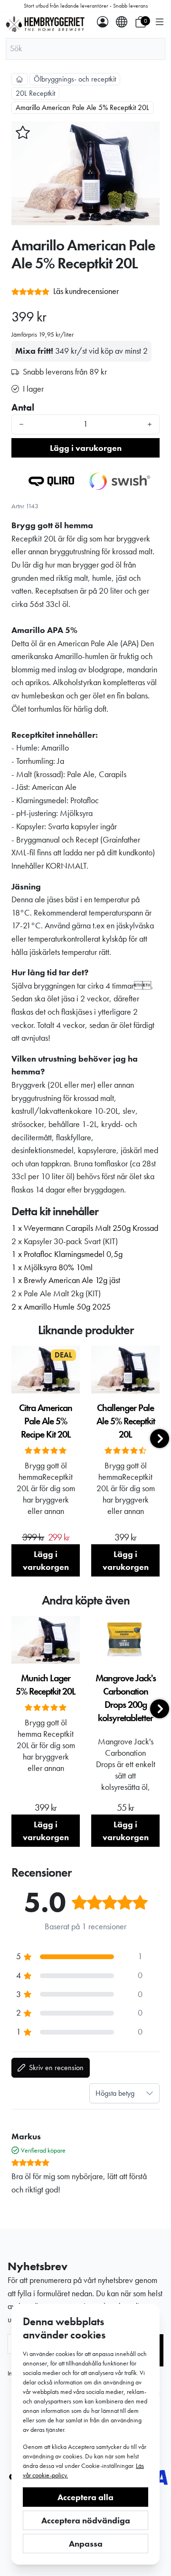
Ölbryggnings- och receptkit (75, 79)
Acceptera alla (85, 2497)
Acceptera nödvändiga (86, 2520)
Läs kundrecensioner (86, 291)
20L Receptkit (35, 93)
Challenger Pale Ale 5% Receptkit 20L (126, 1421)
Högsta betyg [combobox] (115, 2093)
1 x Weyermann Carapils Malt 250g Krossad (85, 1228)
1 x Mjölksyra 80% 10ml (52, 1267)
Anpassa (86, 2544)
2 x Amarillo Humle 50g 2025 (61, 1307)
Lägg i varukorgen (86, 448)
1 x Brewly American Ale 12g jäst (66, 1280)
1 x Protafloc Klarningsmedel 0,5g (67, 1254)
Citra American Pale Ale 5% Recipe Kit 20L (46, 1421)
